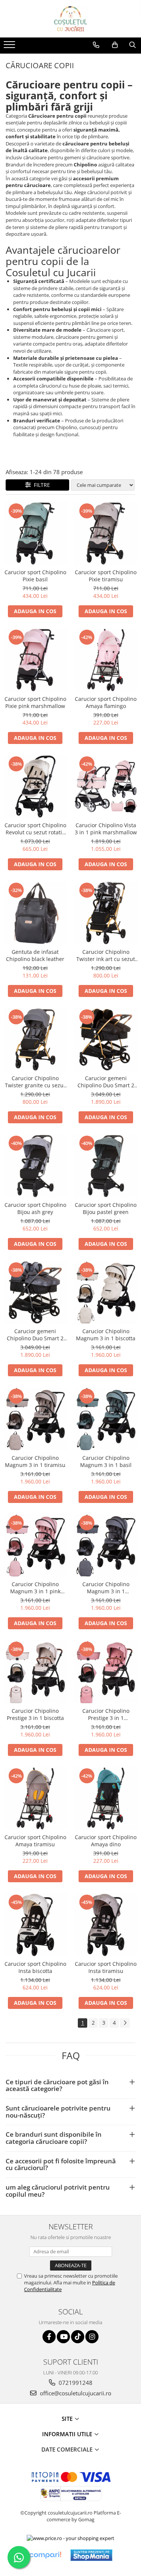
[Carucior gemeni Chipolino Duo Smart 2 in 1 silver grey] (35, 1293)
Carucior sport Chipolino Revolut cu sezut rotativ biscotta (35, 829)
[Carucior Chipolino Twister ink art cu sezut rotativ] (106, 913)
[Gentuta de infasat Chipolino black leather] (35, 913)
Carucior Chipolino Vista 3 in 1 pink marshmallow (106, 829)
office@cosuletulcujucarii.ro (75, 2393)
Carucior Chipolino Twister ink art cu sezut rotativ (106, 955)
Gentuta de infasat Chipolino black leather (35, 955)
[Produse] (10, 47)
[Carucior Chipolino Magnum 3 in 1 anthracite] (106, 1546)
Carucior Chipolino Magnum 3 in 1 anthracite (106, 1588)
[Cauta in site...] (133, 45)
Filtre (40, 485)
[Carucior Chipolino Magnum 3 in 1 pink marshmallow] (35, 1546)
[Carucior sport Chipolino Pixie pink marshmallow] (35, 660)
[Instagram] (92, 2337)
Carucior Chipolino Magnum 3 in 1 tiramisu (35, 1461)
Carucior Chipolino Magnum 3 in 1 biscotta (106, 1335)
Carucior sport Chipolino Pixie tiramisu (106, 576)
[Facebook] (49, 2337)
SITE (68, 2419)
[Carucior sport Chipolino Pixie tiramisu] (106, 534)
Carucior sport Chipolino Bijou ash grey (35, 1208)
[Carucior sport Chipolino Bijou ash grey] (35, 1166)
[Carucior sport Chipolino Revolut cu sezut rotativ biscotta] (35, 787)
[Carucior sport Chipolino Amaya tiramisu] (35, 1799)
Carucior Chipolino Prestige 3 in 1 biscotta (35, 1714)
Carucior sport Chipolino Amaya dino (106, 1841)
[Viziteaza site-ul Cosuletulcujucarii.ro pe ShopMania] (91, 2555)
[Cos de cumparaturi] (115, 45)
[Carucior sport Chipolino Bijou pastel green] (106, 1166)
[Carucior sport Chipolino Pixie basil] (35, 534)
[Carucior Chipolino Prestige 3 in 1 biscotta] (35, 1672)
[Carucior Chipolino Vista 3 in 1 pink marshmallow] (106, 787)
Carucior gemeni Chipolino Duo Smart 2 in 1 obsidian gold (106, 1082)
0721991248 (75, 2383)
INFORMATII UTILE (68, 2434)
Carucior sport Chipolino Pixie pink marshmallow (35, 702)
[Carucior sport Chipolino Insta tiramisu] (106, 1925)
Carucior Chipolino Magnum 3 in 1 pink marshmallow (35, 1588)
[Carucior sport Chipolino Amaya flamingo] (106, 660)
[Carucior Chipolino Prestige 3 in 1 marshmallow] (106, 1672)
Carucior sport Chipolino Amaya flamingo (106, 702)
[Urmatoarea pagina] (125, 2023)
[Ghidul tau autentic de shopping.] (45, 2555)
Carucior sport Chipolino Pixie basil (35, 576)
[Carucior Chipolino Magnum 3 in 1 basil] (106, 1419)
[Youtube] (63, 2337)
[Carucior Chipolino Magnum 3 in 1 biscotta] (106, 1293)
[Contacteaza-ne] (96, 45)
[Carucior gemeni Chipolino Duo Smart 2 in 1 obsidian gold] (106, 1040)
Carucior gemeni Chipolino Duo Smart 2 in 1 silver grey (35, 1335)
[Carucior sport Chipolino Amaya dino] (106, 1799)
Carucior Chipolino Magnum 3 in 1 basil (106, 1461)
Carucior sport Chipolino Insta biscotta (35, 1967)
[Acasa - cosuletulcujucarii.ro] (71, 19)
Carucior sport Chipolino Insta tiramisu (106, 1967)
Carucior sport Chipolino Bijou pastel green (106, 1208)
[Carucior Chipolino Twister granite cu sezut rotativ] (35, 1040)
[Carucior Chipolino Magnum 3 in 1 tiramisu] (35, 1419)
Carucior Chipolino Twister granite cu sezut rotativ (35, 1082)
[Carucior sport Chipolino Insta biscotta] (35, 1925)
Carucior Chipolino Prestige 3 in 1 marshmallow (106, 1714)
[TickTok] (78, 2337)
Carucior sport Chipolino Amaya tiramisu (35, 1841)
